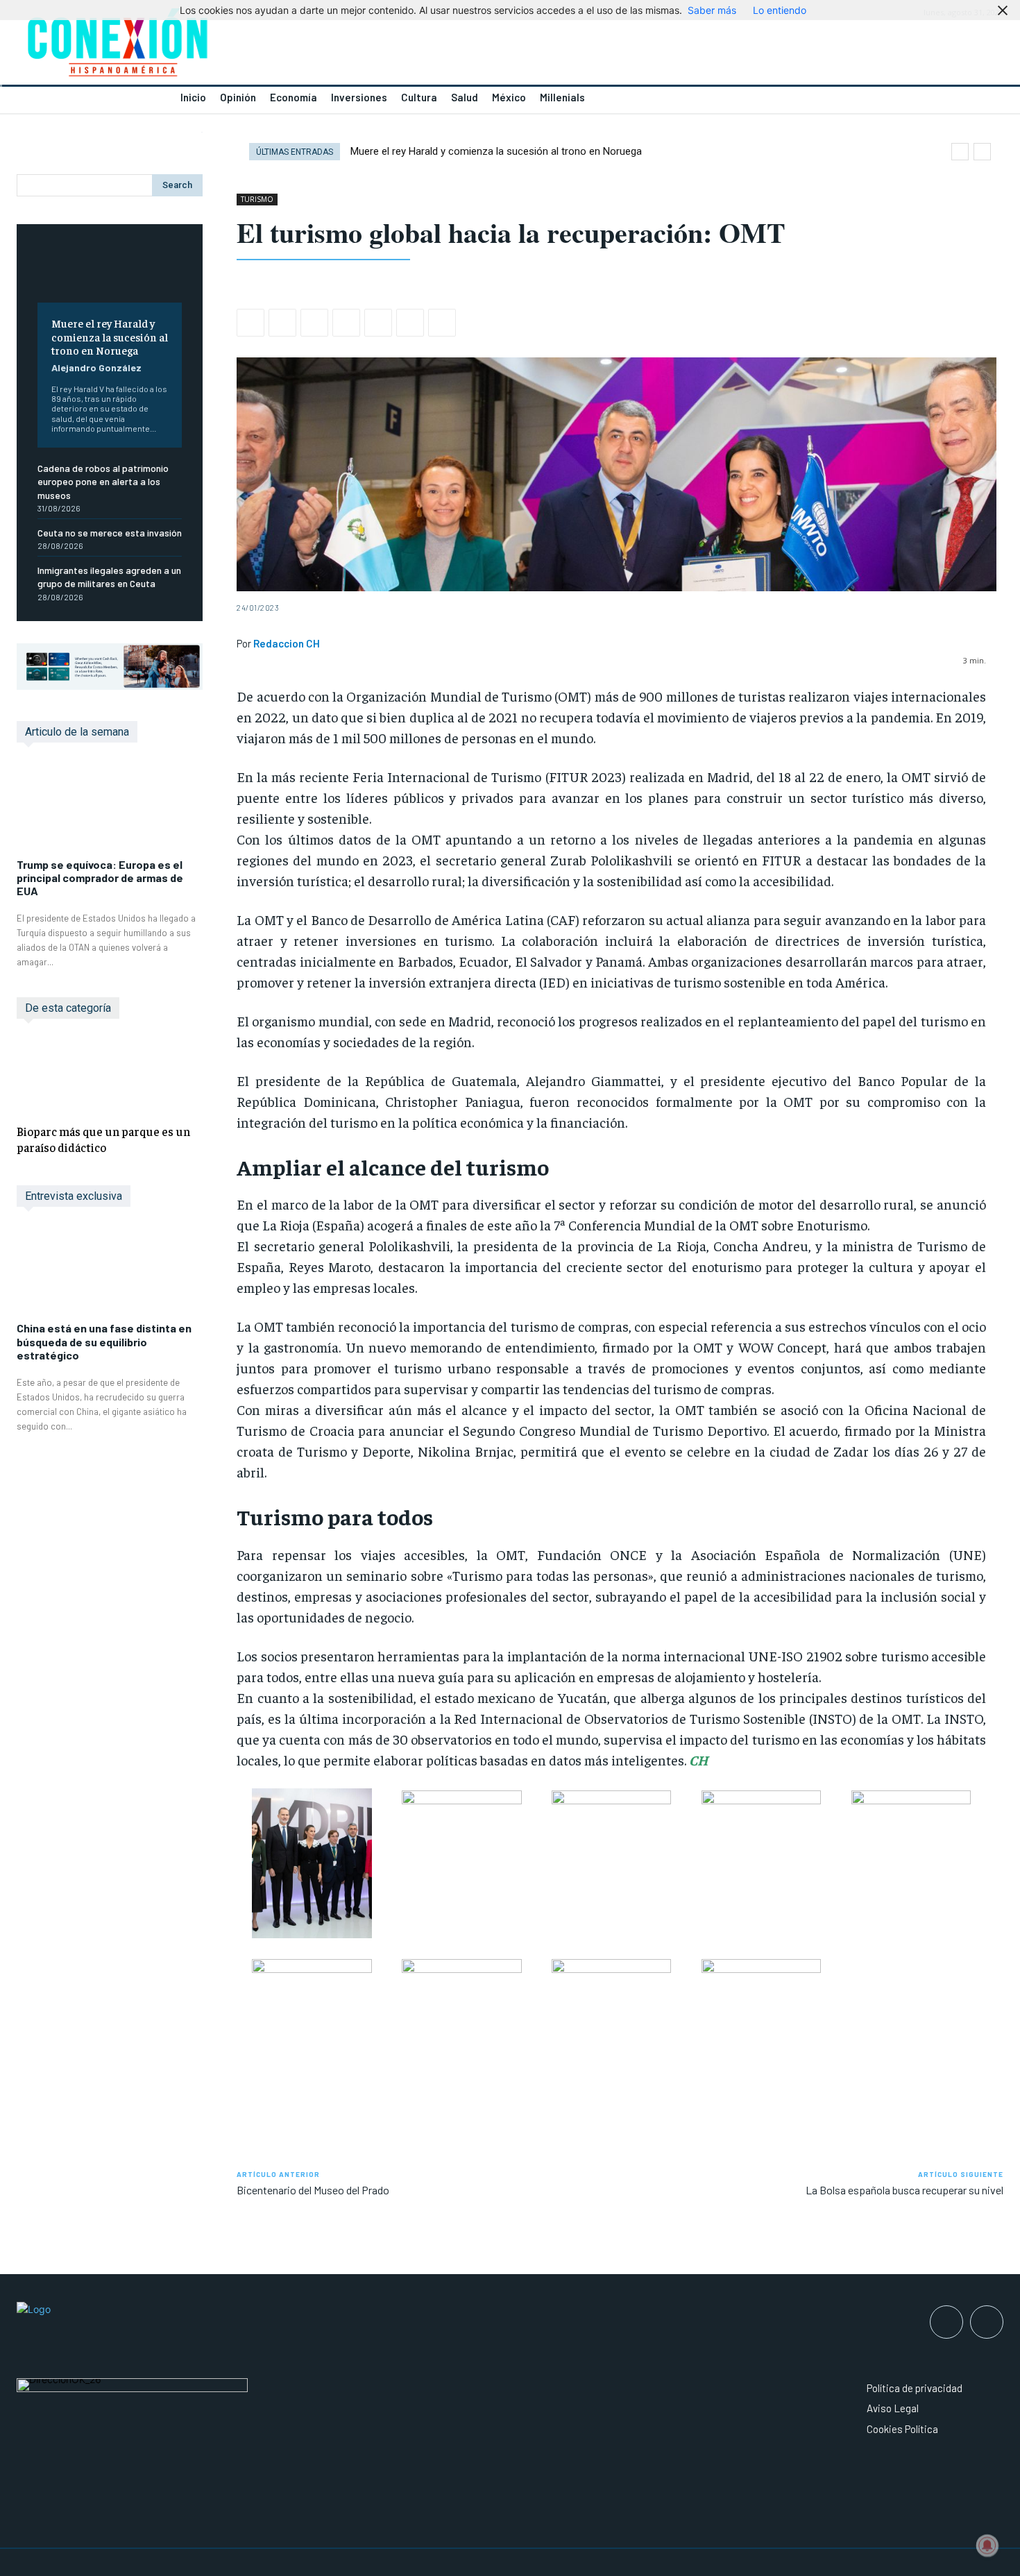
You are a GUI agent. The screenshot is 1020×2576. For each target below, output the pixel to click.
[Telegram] (410, 323)
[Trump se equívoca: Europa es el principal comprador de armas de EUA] (110, 807)
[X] (282, 323)
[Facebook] (250, 323)
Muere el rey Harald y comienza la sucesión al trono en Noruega (110, 336)
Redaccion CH (287, 643)
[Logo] (255, 46)
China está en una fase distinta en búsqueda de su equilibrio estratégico (104, 1341)
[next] (982, 152)
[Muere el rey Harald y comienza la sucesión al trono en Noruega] (110, 274)
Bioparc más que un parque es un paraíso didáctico (103, 1139)
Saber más (712, 10)
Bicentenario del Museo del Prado (313, 2190)
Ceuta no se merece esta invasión (110, 533)
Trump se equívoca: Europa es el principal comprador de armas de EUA (100, 878)
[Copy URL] (442, 323)
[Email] (378, 323)
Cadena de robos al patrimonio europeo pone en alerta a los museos (103, 482)
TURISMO (257, 199)
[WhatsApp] (314, 323)
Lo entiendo (780, 10)
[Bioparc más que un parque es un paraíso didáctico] (110, 1074)
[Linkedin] (346, 323)
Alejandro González (96, 367)
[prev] (960, 152)
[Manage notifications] (987, 2545)
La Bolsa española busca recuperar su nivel (904, 2190)
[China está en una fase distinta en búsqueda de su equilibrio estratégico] (110, 1271)
